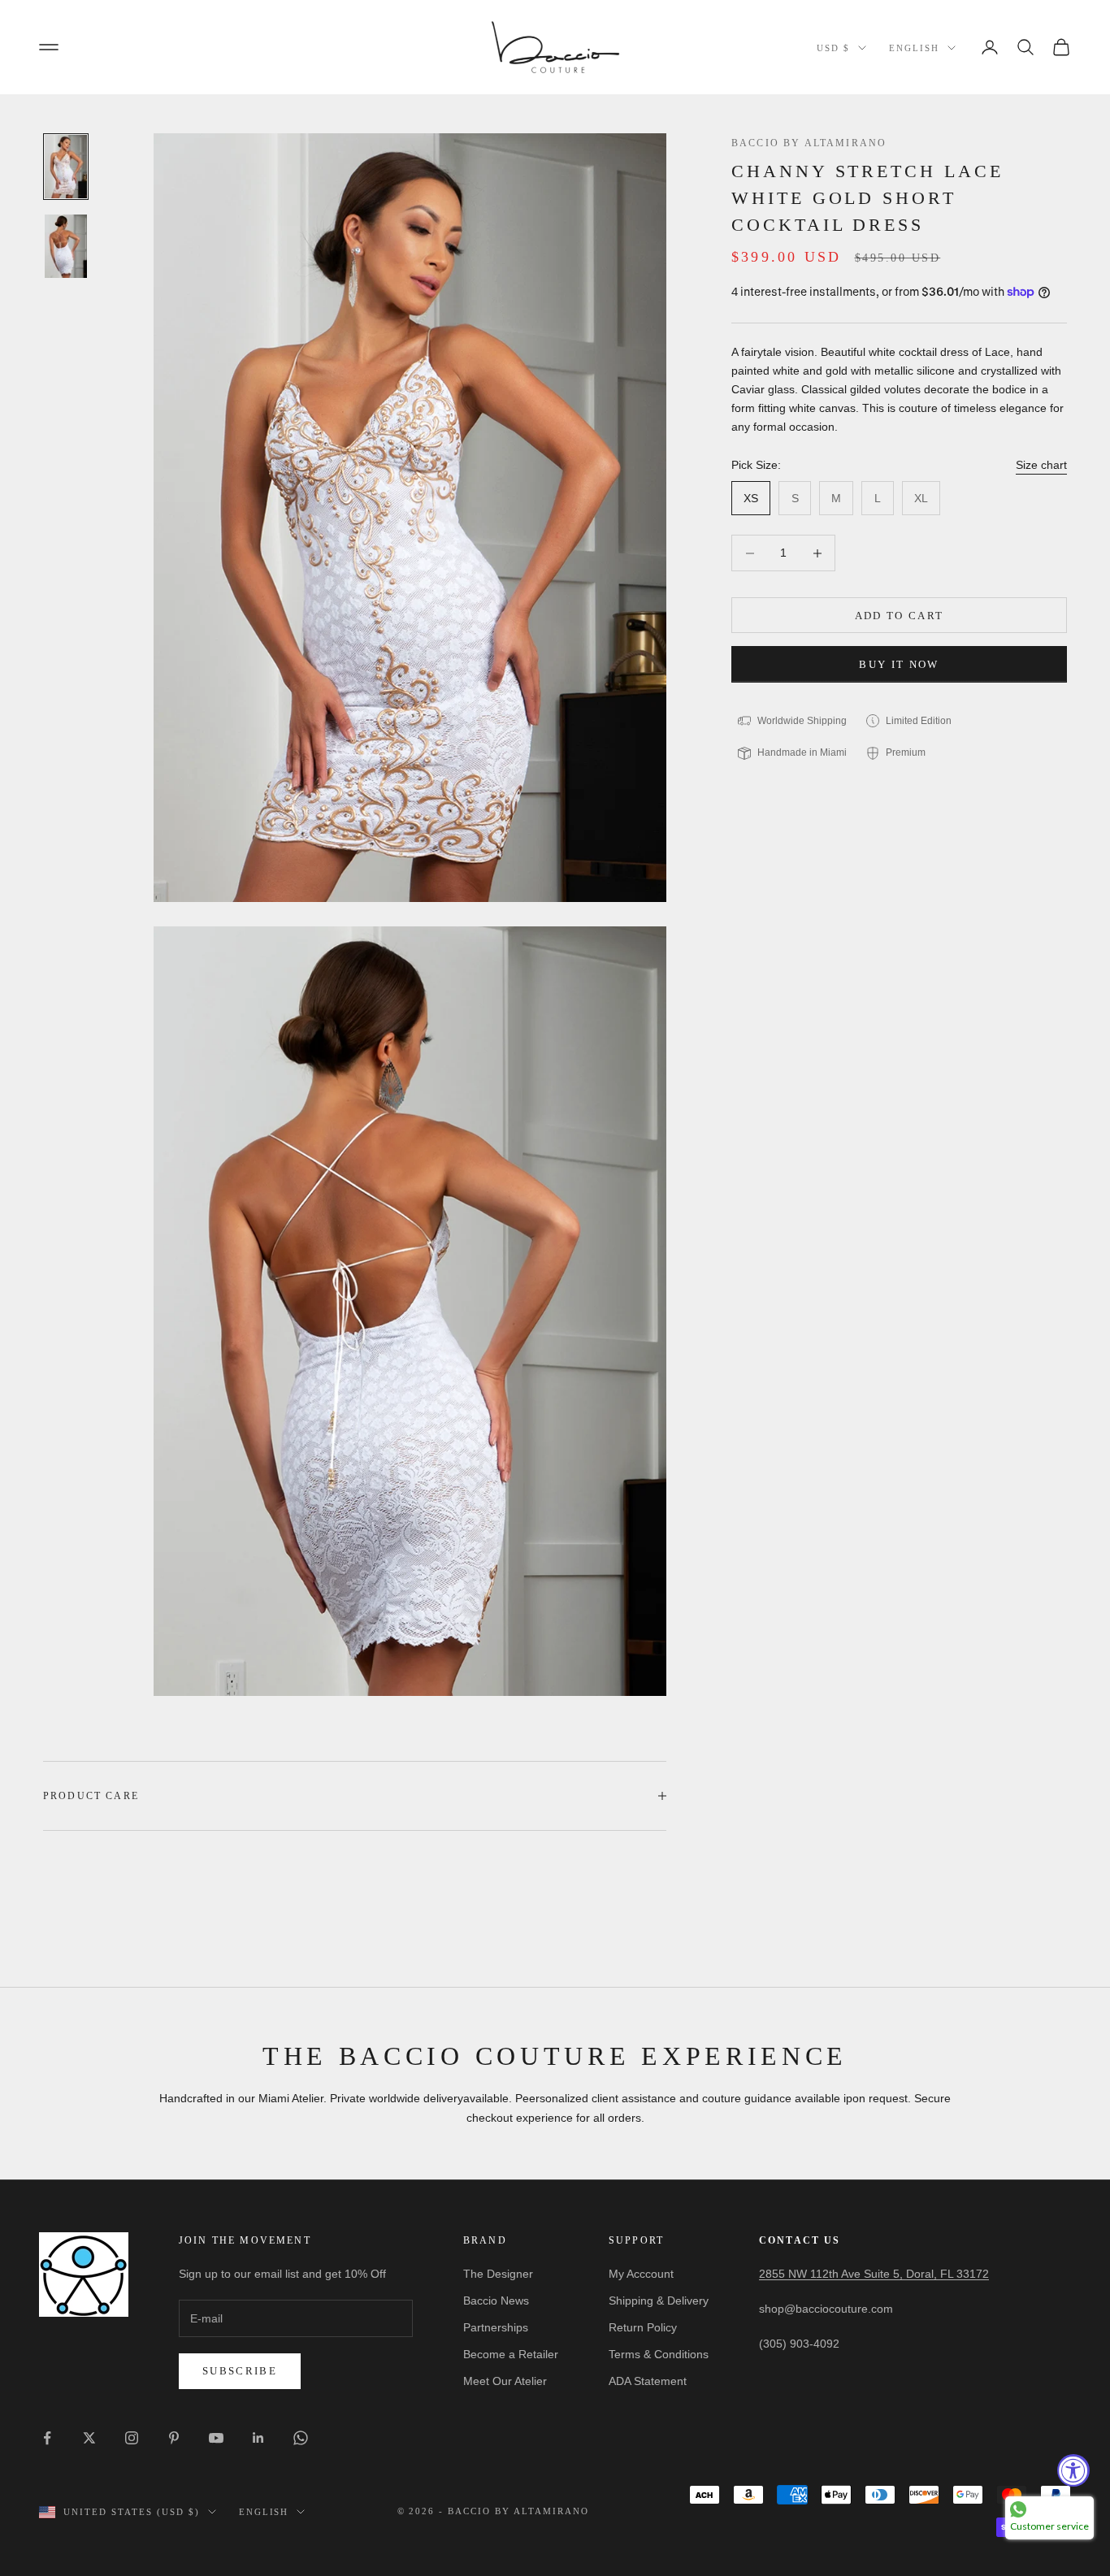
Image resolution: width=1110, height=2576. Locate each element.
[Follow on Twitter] (89, 2438)
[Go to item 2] (66, 246)
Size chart (1041, 465)
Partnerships (496, 2327)
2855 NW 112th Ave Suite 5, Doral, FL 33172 (874, 2274)
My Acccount (641, 2274)
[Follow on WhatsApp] (301, 2438)
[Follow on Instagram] (132, 2438)
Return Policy (643, 2327)
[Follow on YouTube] (216, 2438)
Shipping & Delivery (659, 2301)
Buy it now (899, 664)
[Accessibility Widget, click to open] (1073, 2470)
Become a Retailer (511, 2354)
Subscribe (240, 2371)
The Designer (498, 2274)
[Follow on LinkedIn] (258, 2438)
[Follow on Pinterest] (174, 2438)
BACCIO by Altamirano (809, 143)
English (914, 48)
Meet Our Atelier (505, 2381)
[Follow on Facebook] (47, 2438)
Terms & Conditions (659, 2354)
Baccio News (496, 2301)
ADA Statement (648, 2381)
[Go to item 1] (66, 167)
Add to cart (900, 616)
